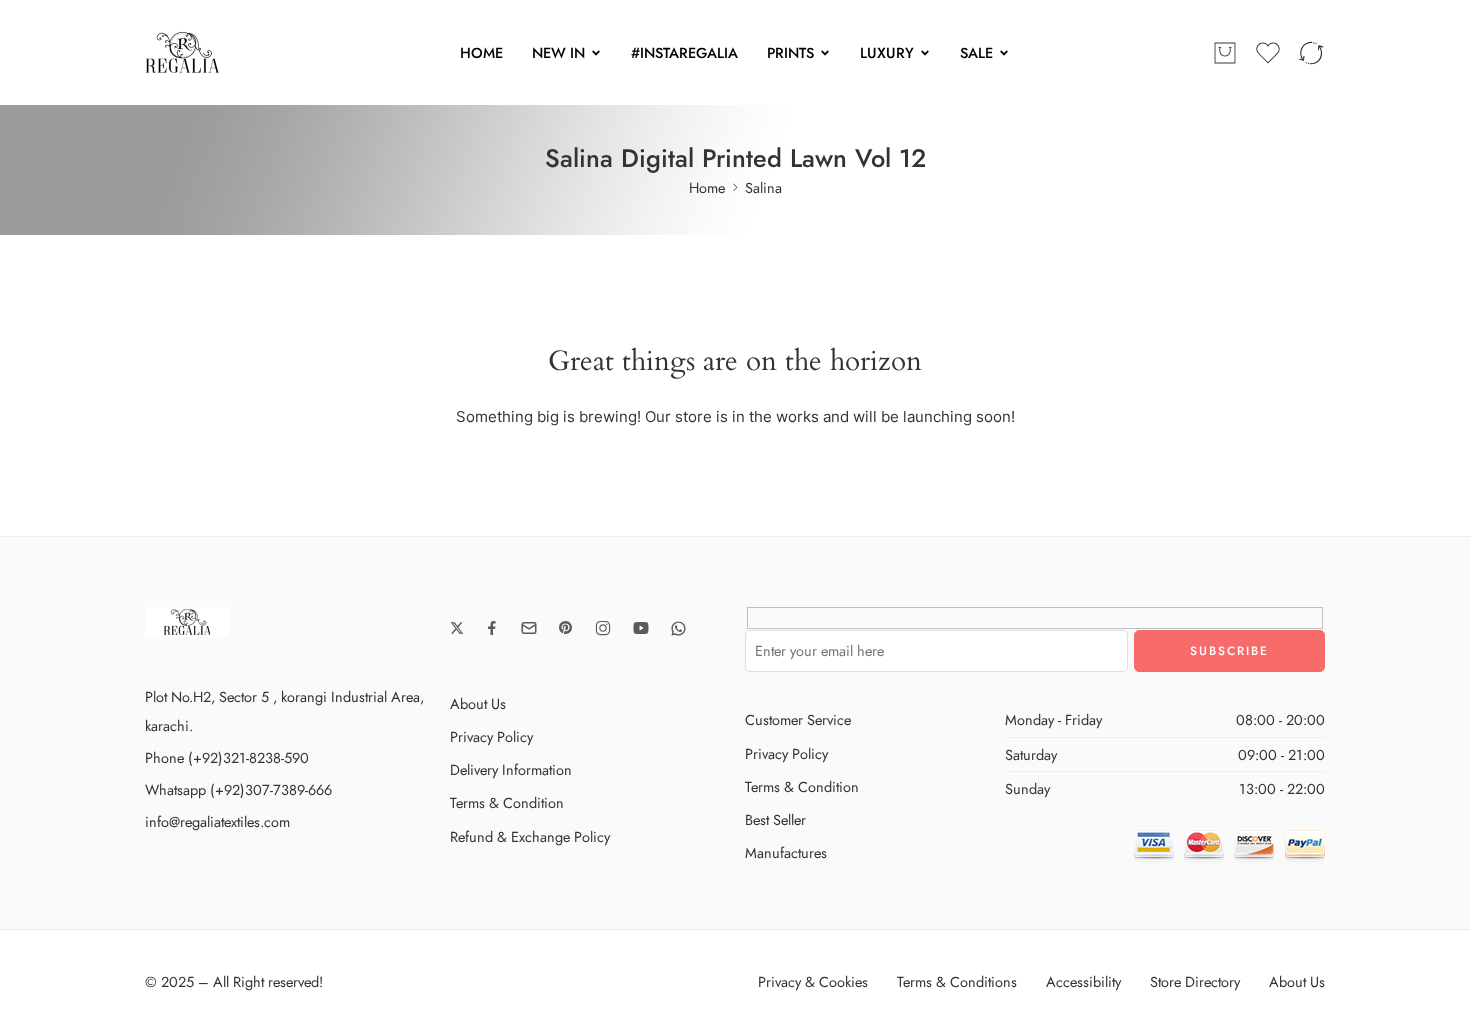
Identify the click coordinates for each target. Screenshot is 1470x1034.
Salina (763, 187)
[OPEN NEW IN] (596, 53)
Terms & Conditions (957, 981)
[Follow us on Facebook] (492, 628)
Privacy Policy (491, 736)
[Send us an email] (529, 628)
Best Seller (775, 819)
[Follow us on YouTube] (641, 628)
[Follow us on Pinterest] (566, 628)
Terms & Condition (507, 802)
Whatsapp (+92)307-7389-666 (238, 789)
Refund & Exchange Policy (530, 836)
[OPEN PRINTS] (825, 53)
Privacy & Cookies (813, 981)
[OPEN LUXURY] (925, 53)
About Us (478, 703)
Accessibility (1083, 981)
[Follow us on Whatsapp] (678, 628)
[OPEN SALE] (1004, 53)
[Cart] (1225, 53)
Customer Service (798, 719)
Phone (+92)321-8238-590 (227, 757)
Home (707, 187)
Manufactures (786, 852)
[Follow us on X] (457, 628)
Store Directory (1195, 981)
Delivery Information (511, 769)
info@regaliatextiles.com (217, 821)
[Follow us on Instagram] (603, 628)
